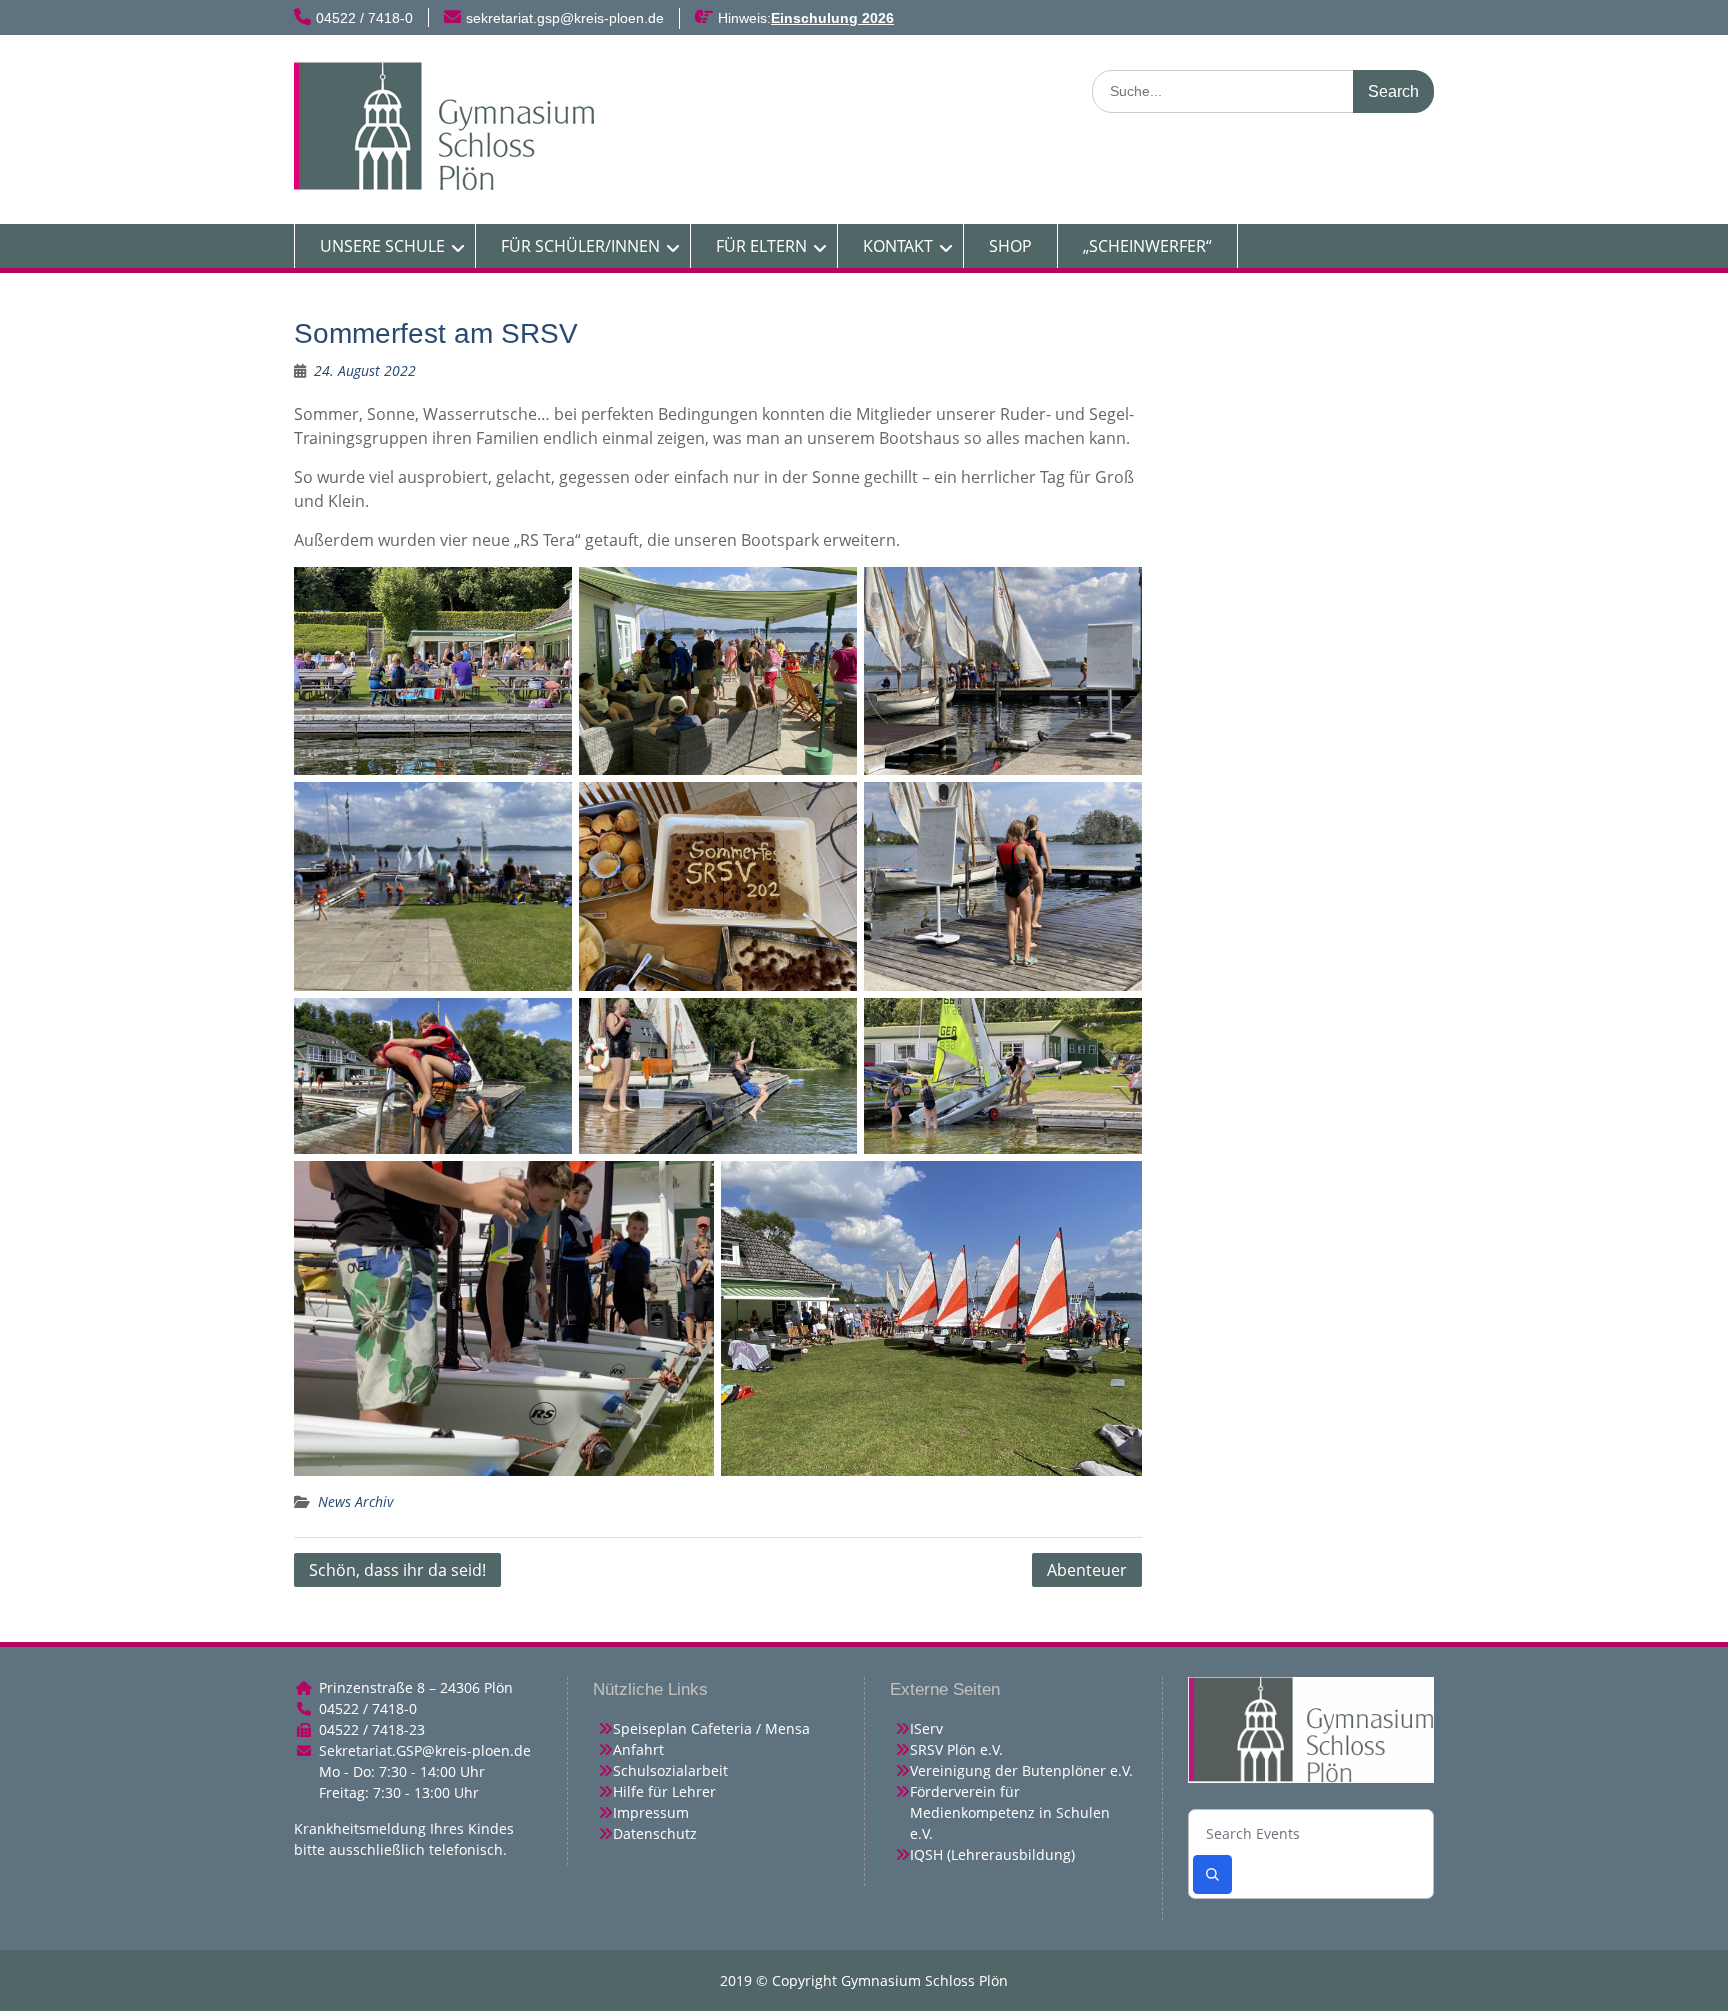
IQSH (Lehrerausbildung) (992, 1854)
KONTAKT (898, 246)
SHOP (1010, 246)
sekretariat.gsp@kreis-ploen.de (565, 18)
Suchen (1212, 1874)
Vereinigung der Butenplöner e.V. (1021, 1770)
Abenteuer (1087, 1570)
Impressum (651, 1812)
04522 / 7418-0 (364, 18)
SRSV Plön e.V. (956, 1749)
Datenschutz (655, 1833)
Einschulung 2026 (832, 18)
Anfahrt (638, 1749)
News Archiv (355, 1501)
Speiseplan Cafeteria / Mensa (711, 1728)
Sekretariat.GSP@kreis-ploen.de (425, 1750)
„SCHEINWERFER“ (1147, 246)
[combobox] (1311, 1834)
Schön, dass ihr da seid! (397, 1570)
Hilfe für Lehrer (664, 1791)
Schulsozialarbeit (670, 1770)
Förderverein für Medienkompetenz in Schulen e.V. (1010, 1812)
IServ (926, 1728)
